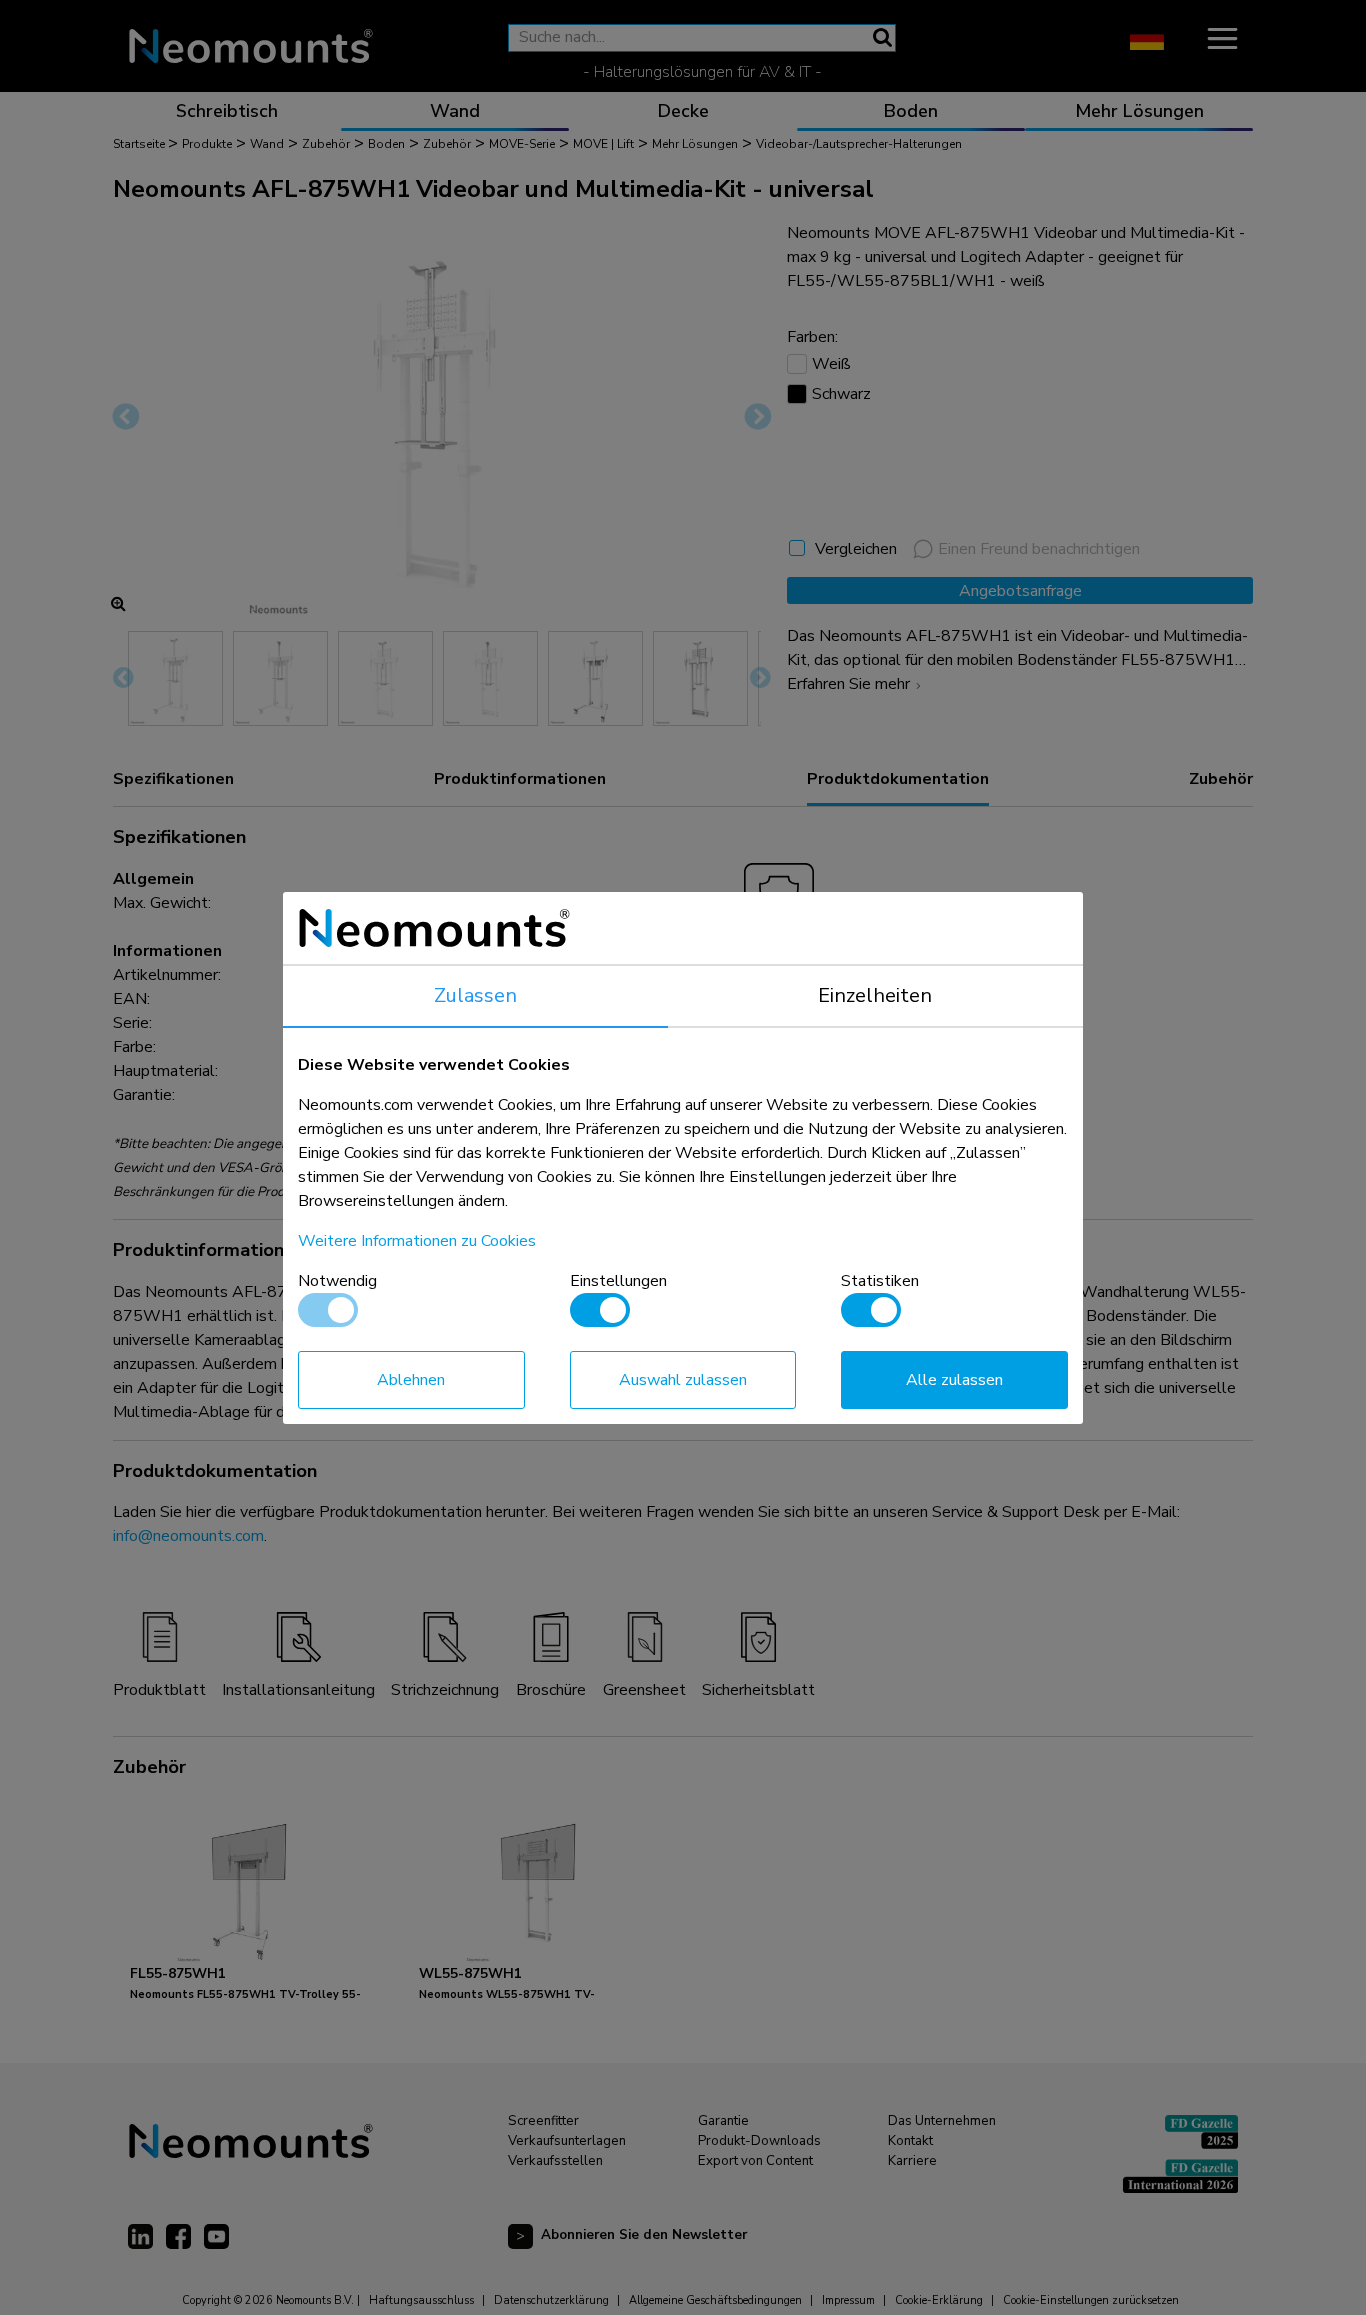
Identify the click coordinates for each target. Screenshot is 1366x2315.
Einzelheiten (875, 995)
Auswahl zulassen (683, 1380)
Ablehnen (411, 1380)
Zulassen (475, 995)
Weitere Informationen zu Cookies (417, 1241)
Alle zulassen (954, 1380)
